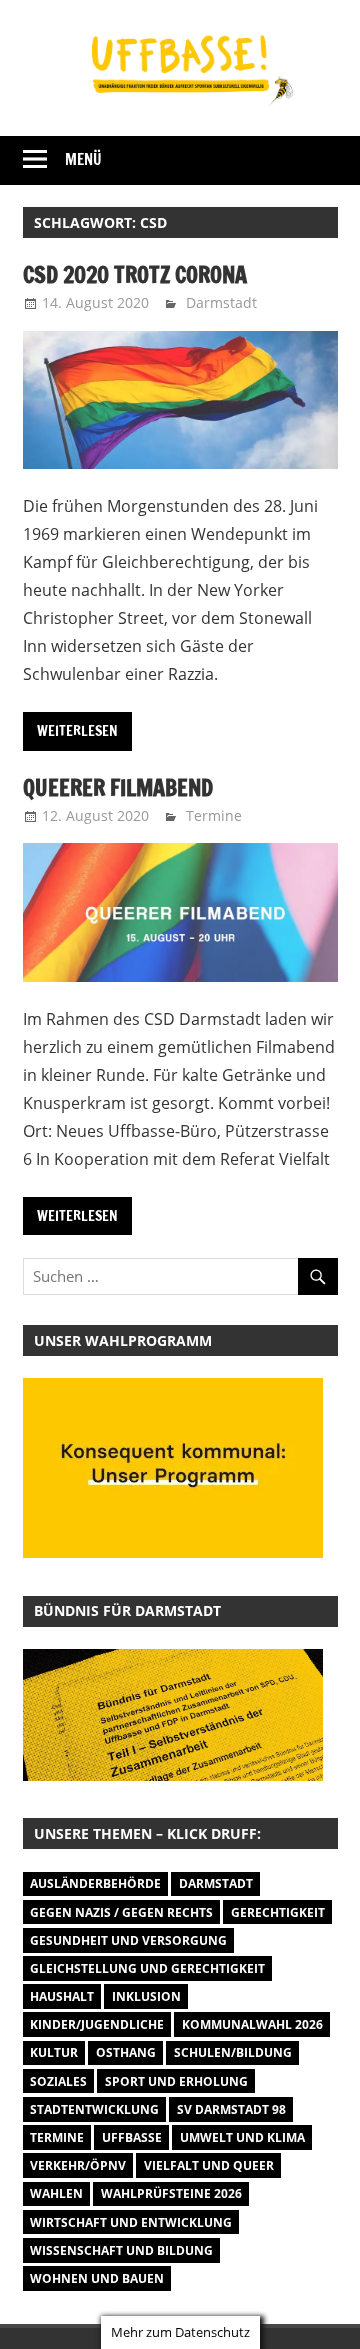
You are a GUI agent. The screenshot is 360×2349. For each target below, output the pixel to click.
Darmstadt (221, 302)
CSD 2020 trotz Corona (135, 274)
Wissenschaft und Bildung (121, 2250)
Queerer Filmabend (118, 787)
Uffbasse (132, 2137)
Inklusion (146, 1996)
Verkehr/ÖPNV (78, 2165)
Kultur (54, 2052)
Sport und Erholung (176, 2081)
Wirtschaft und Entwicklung (131, 2222)
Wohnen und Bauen (97, 2278)
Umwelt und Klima (242, 2137)
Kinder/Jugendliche (97, 2024)
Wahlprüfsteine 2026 (171, 2193)
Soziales (58, 2081)
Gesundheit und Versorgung (128, 1940)
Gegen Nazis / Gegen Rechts (121, 1912)
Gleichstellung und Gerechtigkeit (147, 1968)
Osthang (126, 2052)
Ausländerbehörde (95, 1883)
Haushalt (62, 1996)
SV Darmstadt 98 (231, 2109)
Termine (214, 815)
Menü (83, 159)
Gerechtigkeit (278, 1912)
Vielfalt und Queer (209, 2165)
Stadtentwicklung (94, 2109)
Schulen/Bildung (233, 2052)
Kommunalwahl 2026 (252, 2024)
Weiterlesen (77, 731)
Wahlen (56, 2193)
